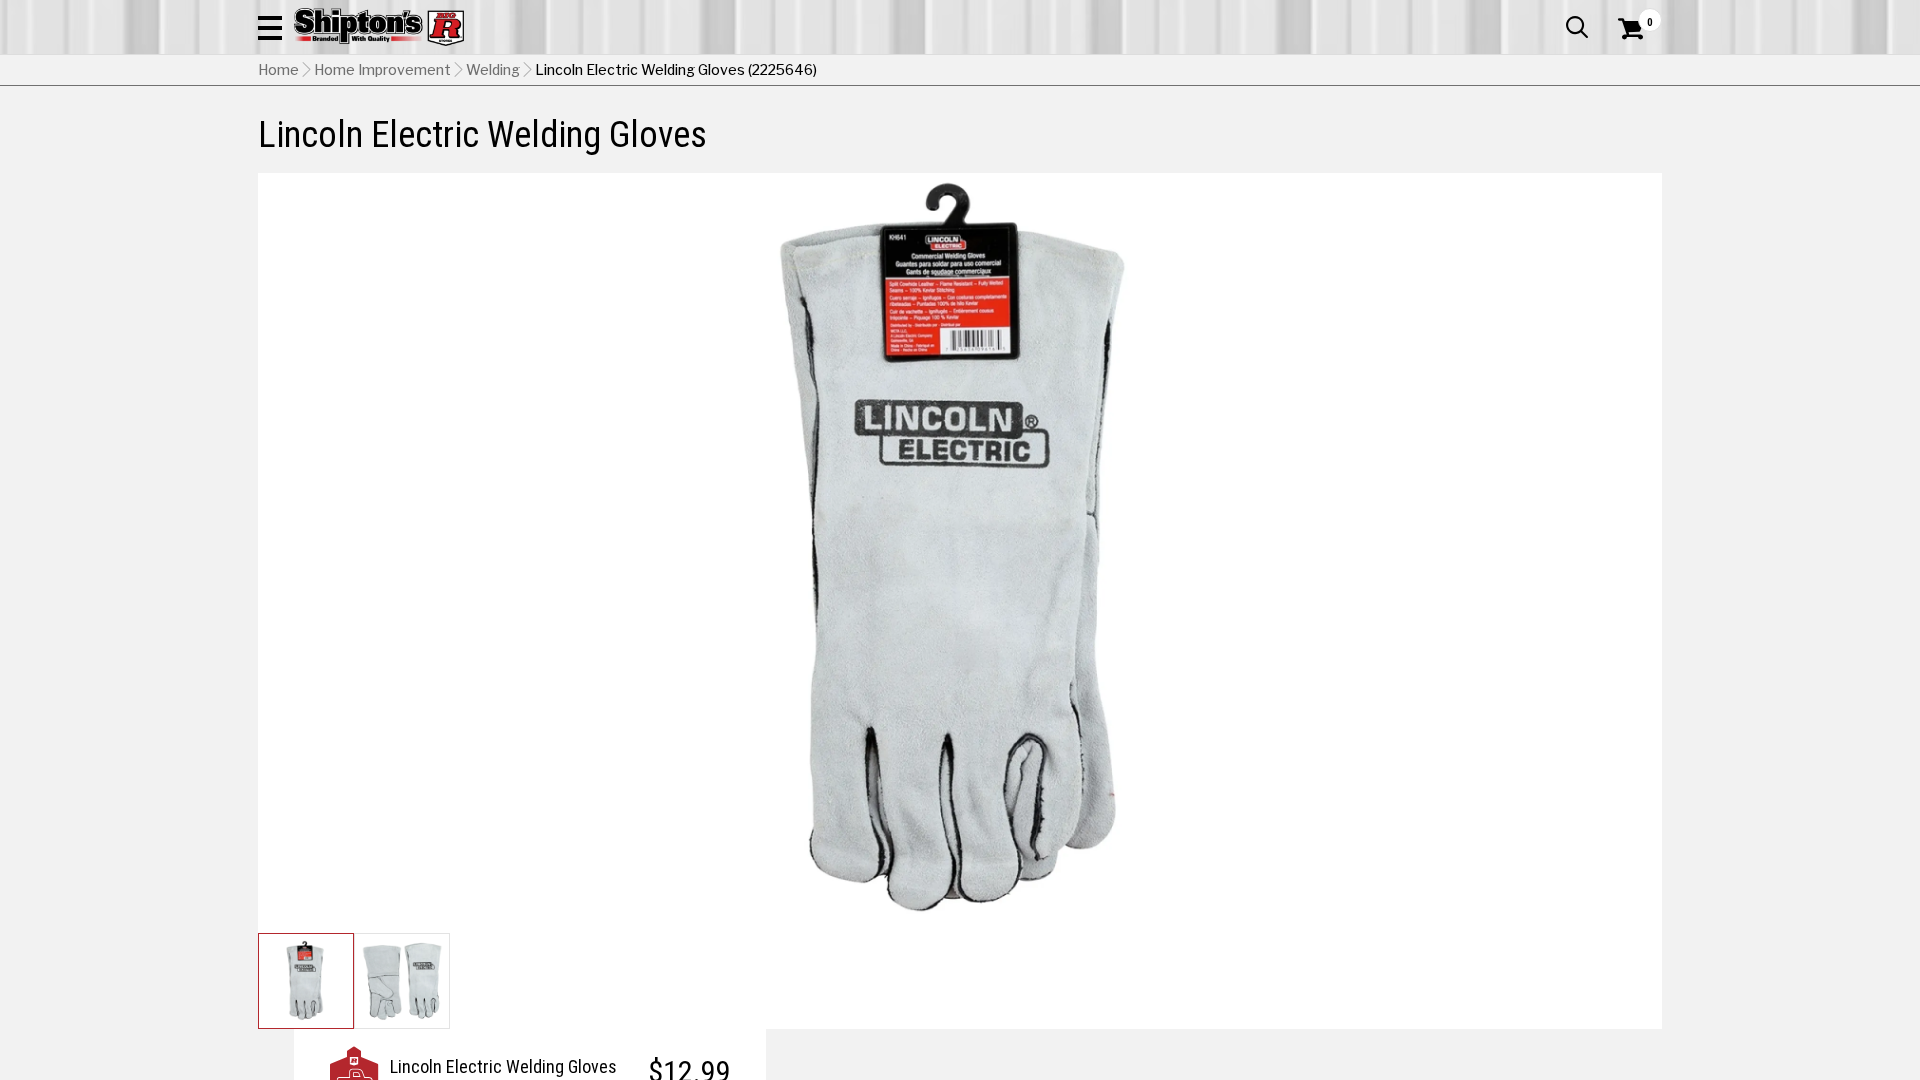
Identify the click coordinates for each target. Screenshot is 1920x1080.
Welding (493, 70)
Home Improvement (382, 70)
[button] (270, 27)
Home (278, 70)
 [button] (1577, 27)
